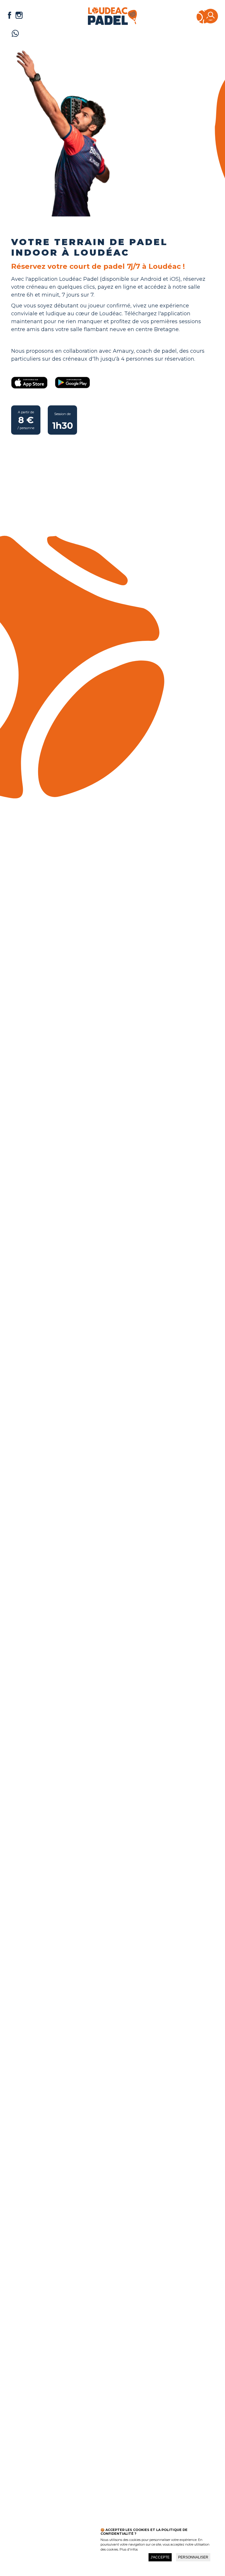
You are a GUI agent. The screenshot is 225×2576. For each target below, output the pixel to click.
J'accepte (160, 2557)
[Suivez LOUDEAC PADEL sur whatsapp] (15, 35)
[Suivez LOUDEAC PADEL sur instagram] (19, 16)
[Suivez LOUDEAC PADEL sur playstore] (72, 384)
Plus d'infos (129, 2549)
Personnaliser (193, 2557)
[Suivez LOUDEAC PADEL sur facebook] (10, 16)
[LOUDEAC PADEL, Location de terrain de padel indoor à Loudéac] (112, 23)
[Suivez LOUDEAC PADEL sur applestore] (29, 384)
